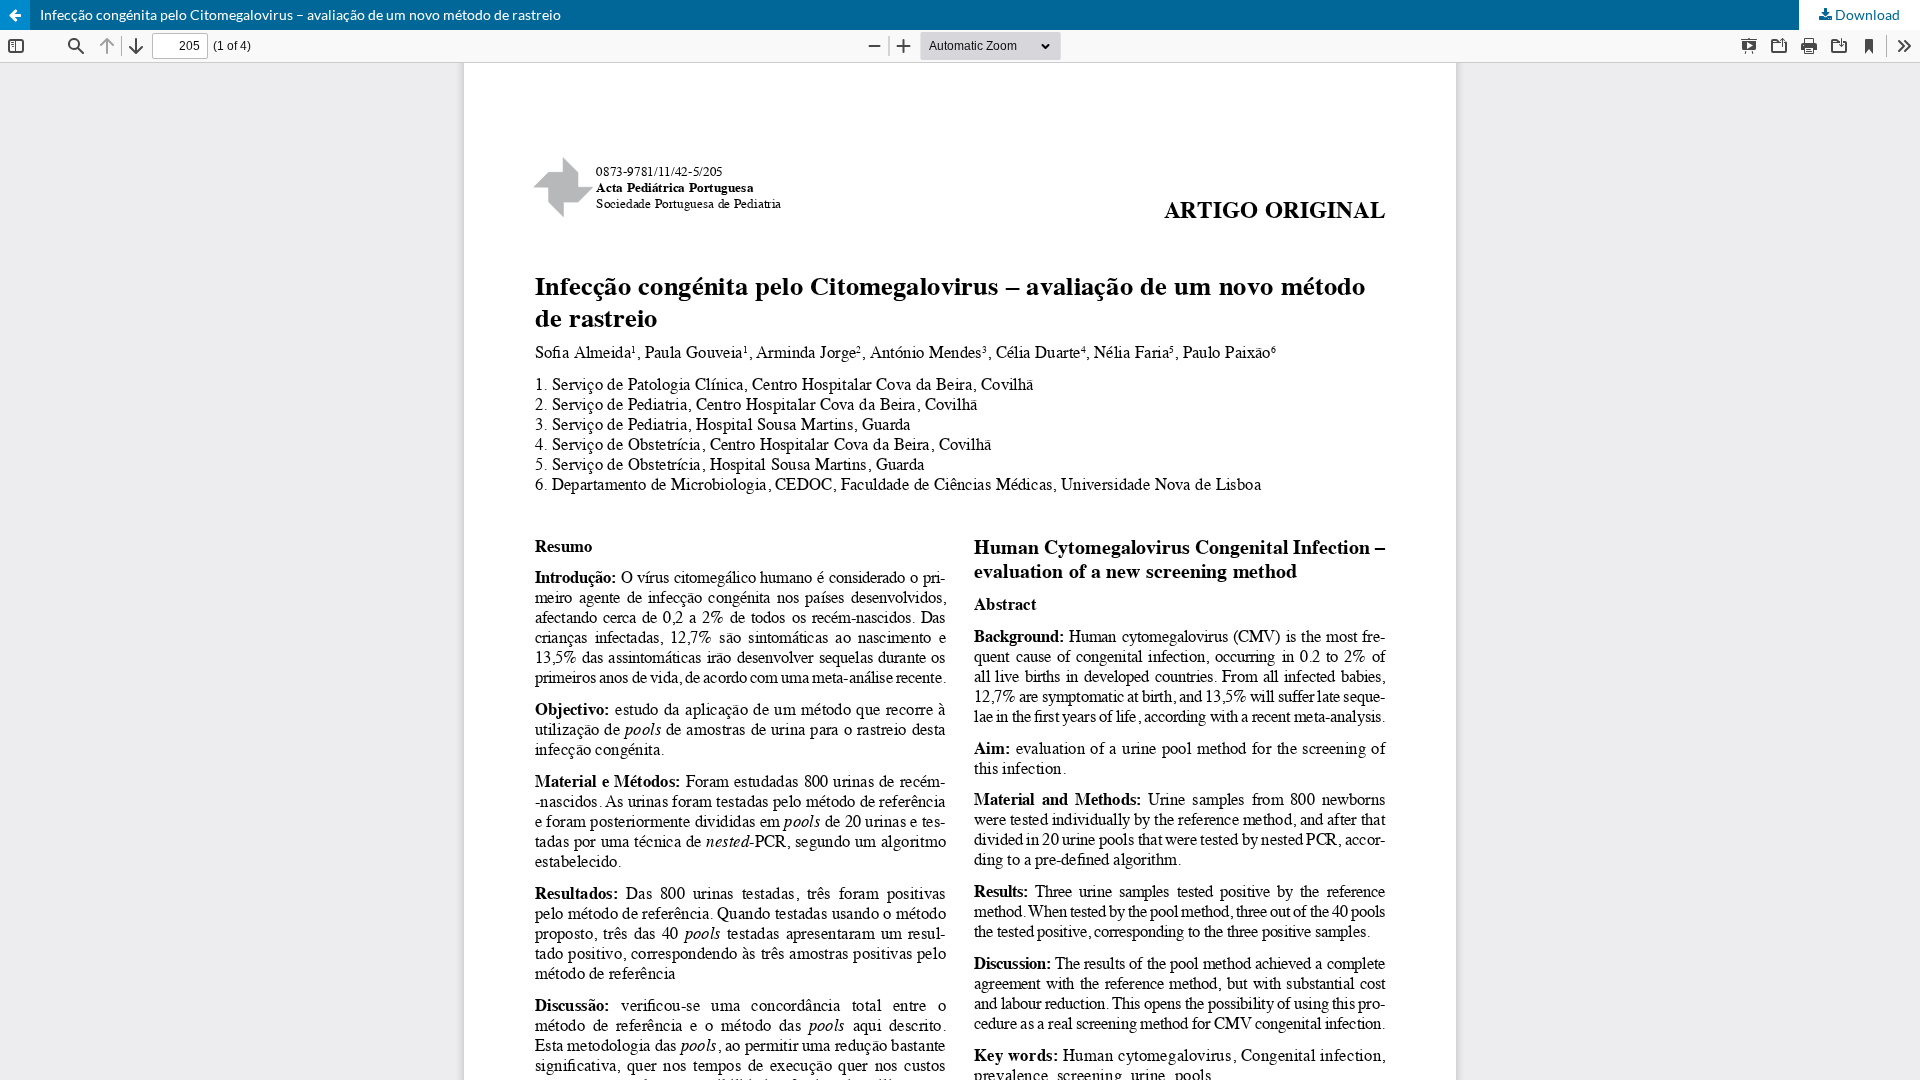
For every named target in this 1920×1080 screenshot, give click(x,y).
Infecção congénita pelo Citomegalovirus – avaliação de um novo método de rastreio (300, 14)
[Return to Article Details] (15, 15)
